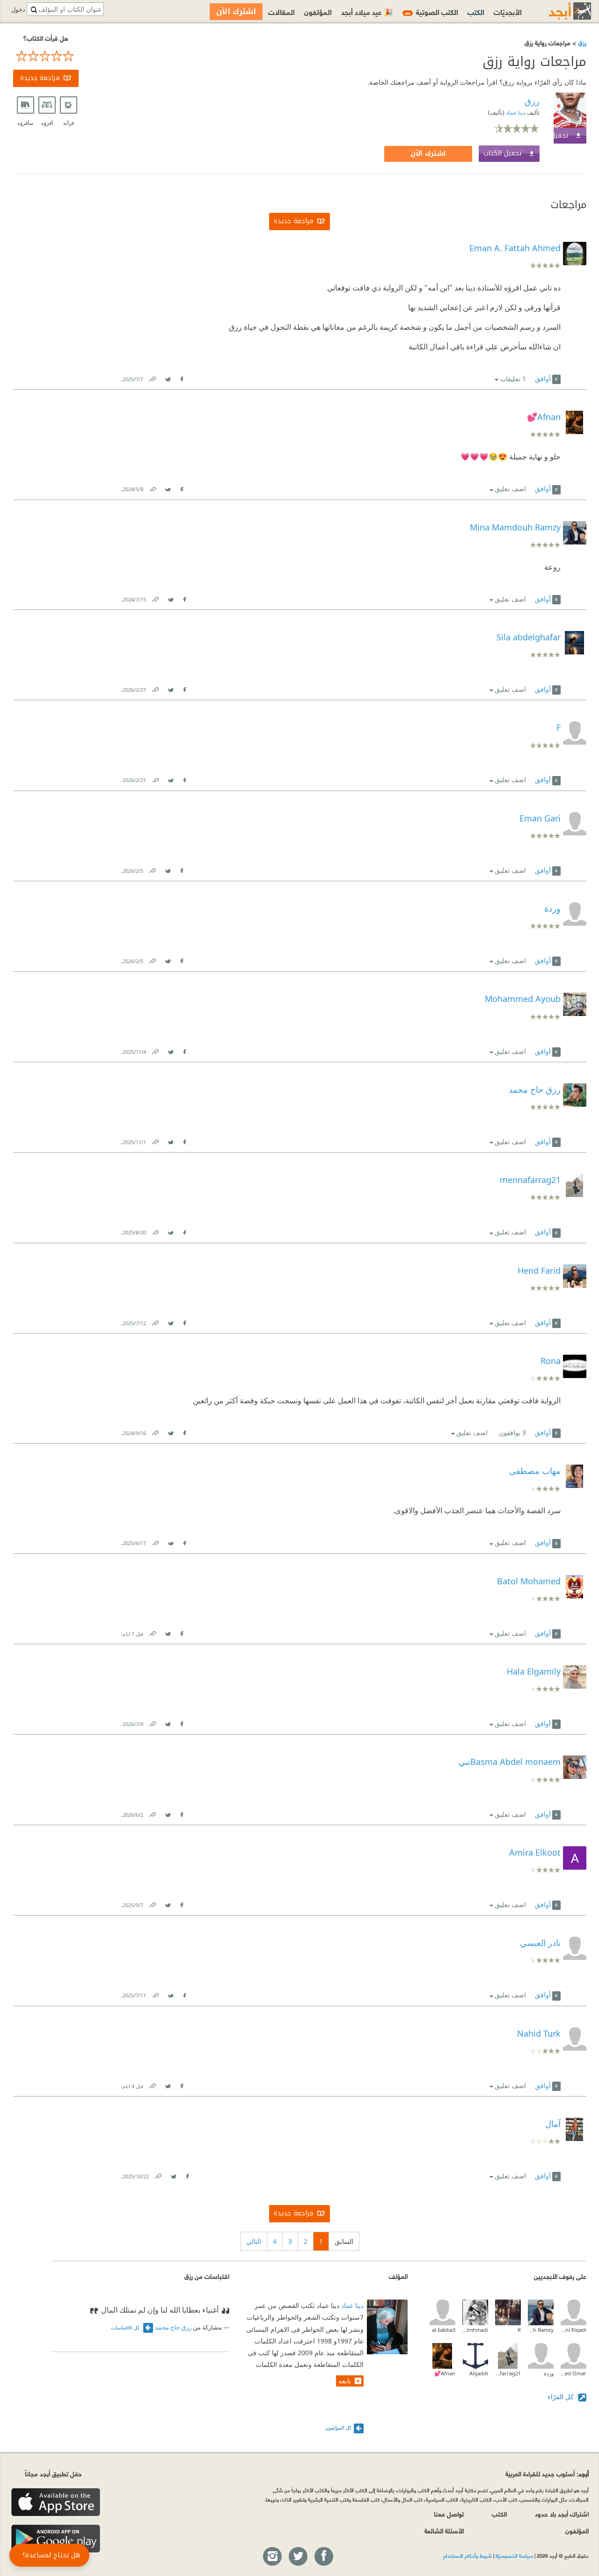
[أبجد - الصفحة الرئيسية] (558, 11)
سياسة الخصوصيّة (514, 2555)
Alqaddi (479, 2373)
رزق (581, 42)
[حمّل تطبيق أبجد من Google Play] (56, 2539)
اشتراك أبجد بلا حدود (562, 2514)
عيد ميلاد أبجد (367, 11)
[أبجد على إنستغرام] (272, 2557)
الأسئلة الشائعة (444, 2530)
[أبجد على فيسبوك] (323, 2557)
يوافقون (512, 1433)
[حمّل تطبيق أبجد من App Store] (56, 2502)
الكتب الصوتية (431, 11)
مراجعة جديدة (40, 78)
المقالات (281, 11)
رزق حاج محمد (173, 2327)
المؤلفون (318, 11)
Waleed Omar (573, 2373)
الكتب (476, 11)
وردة (549, 2373)
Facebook (182, 377)
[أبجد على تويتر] (298, 2557)
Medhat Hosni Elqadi (573, 2330)
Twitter (168, 377)
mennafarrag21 (508, 2373)
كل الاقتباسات (126, 2327)
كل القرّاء (562, 2397)
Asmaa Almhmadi (475, 2330)
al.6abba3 (444, 2330)
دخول (18, 10)
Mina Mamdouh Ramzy (541, 2330)
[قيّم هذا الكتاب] (46, 56)
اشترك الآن (428, 154)
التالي (254, 2241)
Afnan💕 (445, 2373)
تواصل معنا (449, 2514)
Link (152, 377)
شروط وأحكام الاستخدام (468, 2555)
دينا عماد (515, 112)
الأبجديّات (508, 11)
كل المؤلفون (338, 2427)
